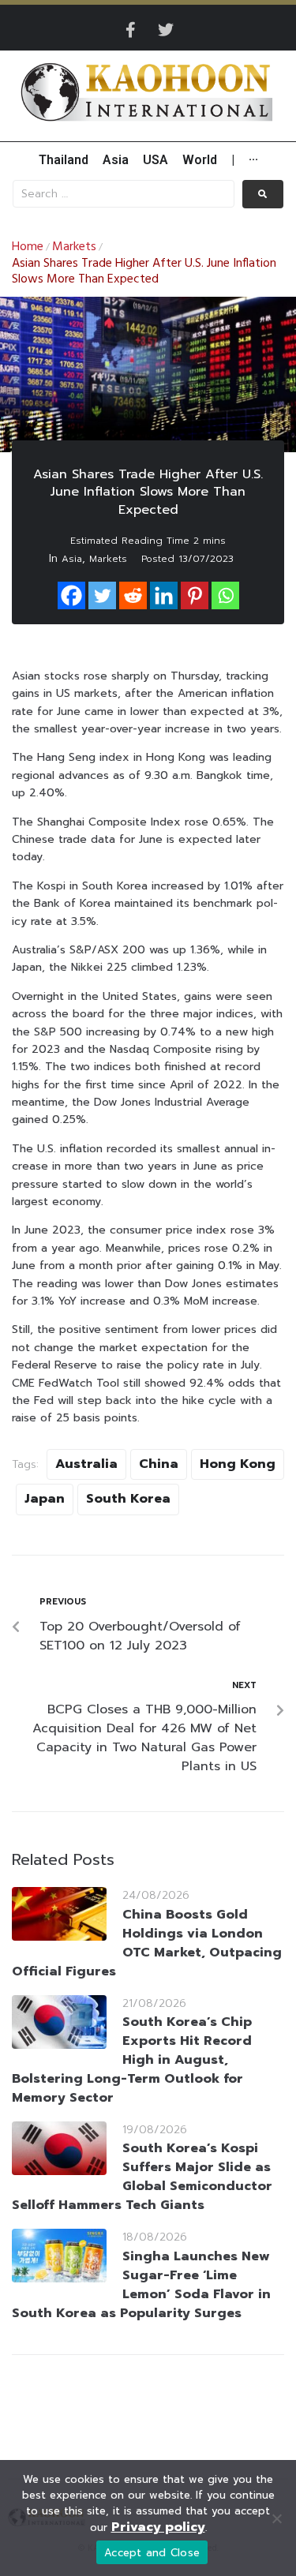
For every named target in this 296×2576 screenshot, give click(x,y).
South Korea (128, 1499)
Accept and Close (152, 2553)
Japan (45, 1499)
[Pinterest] (195, 595)
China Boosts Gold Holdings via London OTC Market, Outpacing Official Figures (147, 1943)
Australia (86, 1464)
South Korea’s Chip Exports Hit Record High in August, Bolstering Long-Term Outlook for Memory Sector (132, 2060)
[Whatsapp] (225, 595)
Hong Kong (238, 1464)
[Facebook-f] (131, 30)
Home (28, 247)
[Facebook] (71, 595)
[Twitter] (166, 30)
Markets (74, 247)
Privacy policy (158, 2527)
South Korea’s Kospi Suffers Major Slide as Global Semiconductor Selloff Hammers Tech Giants (142, 2177)
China (159, 1464)
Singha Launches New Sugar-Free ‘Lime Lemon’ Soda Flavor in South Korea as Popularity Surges (141, 2285)
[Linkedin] (164, 595)
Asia (72, 559)
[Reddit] (133, 595)
